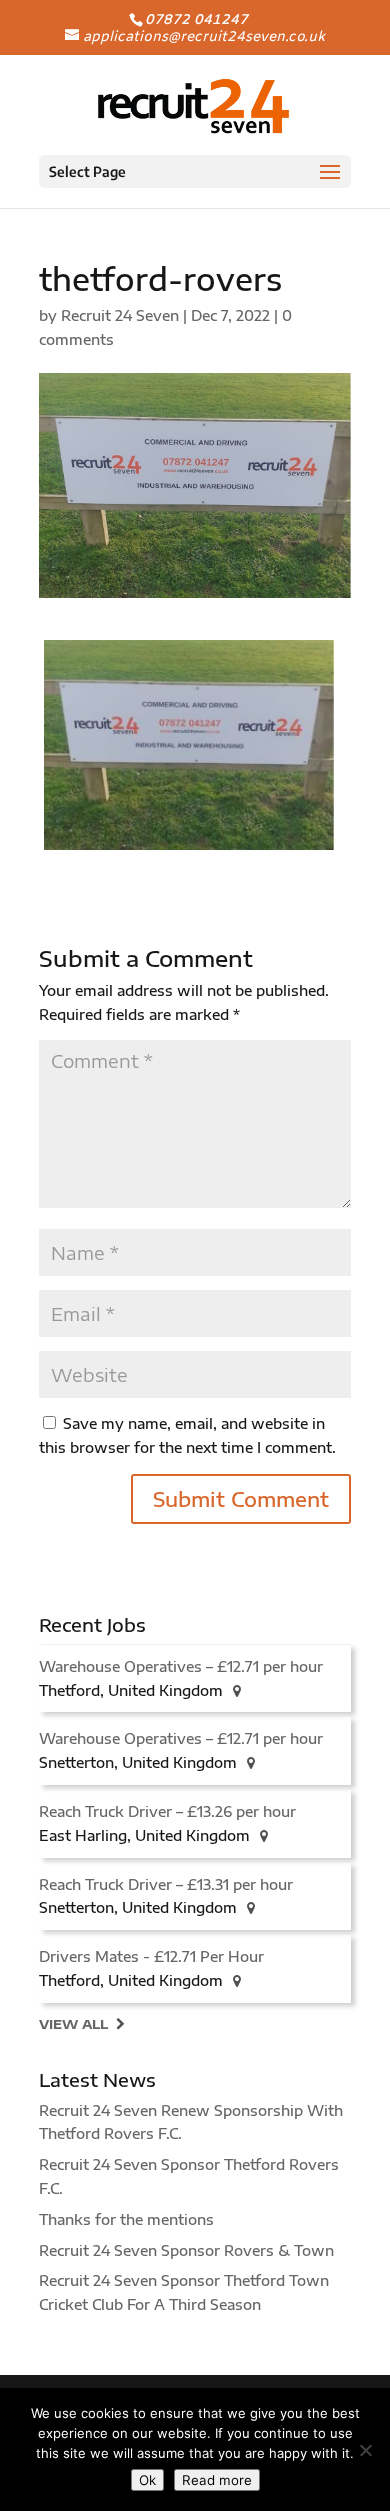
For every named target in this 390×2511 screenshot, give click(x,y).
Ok (147, 2480)
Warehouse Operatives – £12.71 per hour (181, 1666)
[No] (365, 2450)
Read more (217, 2480)
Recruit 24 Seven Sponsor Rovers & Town (186, 2250)
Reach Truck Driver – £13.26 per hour (167, 1811)
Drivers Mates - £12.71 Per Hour (151, 1956)
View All (73, 2024)
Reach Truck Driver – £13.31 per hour (166, 1884)
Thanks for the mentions (126, 2219)
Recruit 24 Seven (120, 315)
